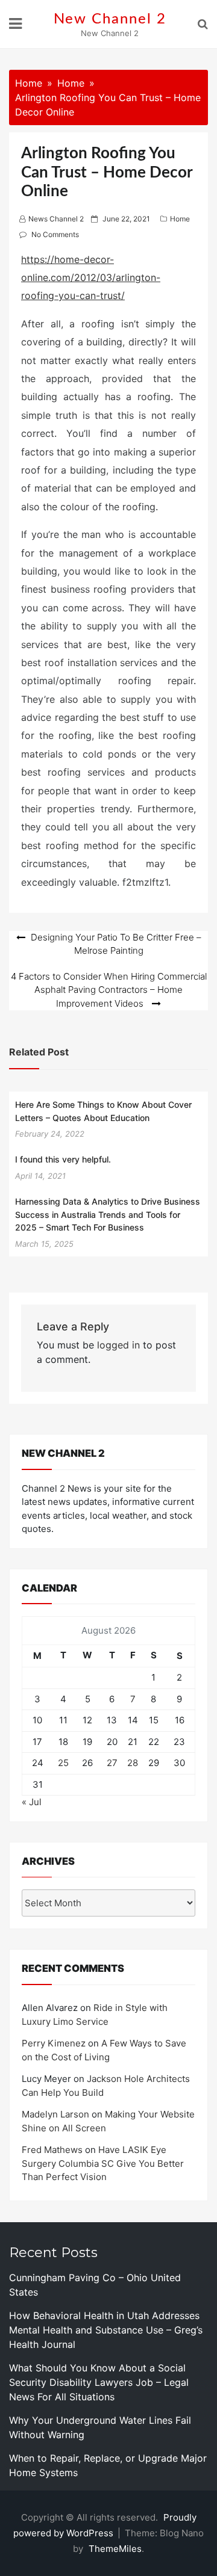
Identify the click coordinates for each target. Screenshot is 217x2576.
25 (63, 1763)
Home (180, 219)
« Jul (32, 1802)
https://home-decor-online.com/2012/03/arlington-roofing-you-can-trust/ (91, 278)
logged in (118, 1345)
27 (112, 1763)
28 (133, 1763)
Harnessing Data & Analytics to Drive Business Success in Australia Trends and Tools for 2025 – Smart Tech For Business (108, 1214)
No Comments (55, 234)
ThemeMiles (115, 2549)
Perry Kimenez (54, 2043)
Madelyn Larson (55, 2114)
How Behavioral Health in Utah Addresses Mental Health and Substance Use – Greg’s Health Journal (106, 2330)
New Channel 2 (110, 19)
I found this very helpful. (63, 1159)
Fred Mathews (52, 2150)
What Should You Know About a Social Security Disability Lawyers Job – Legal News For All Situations (99, 2382)
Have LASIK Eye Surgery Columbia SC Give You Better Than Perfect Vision (103, 2163)
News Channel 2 (56, 219)
